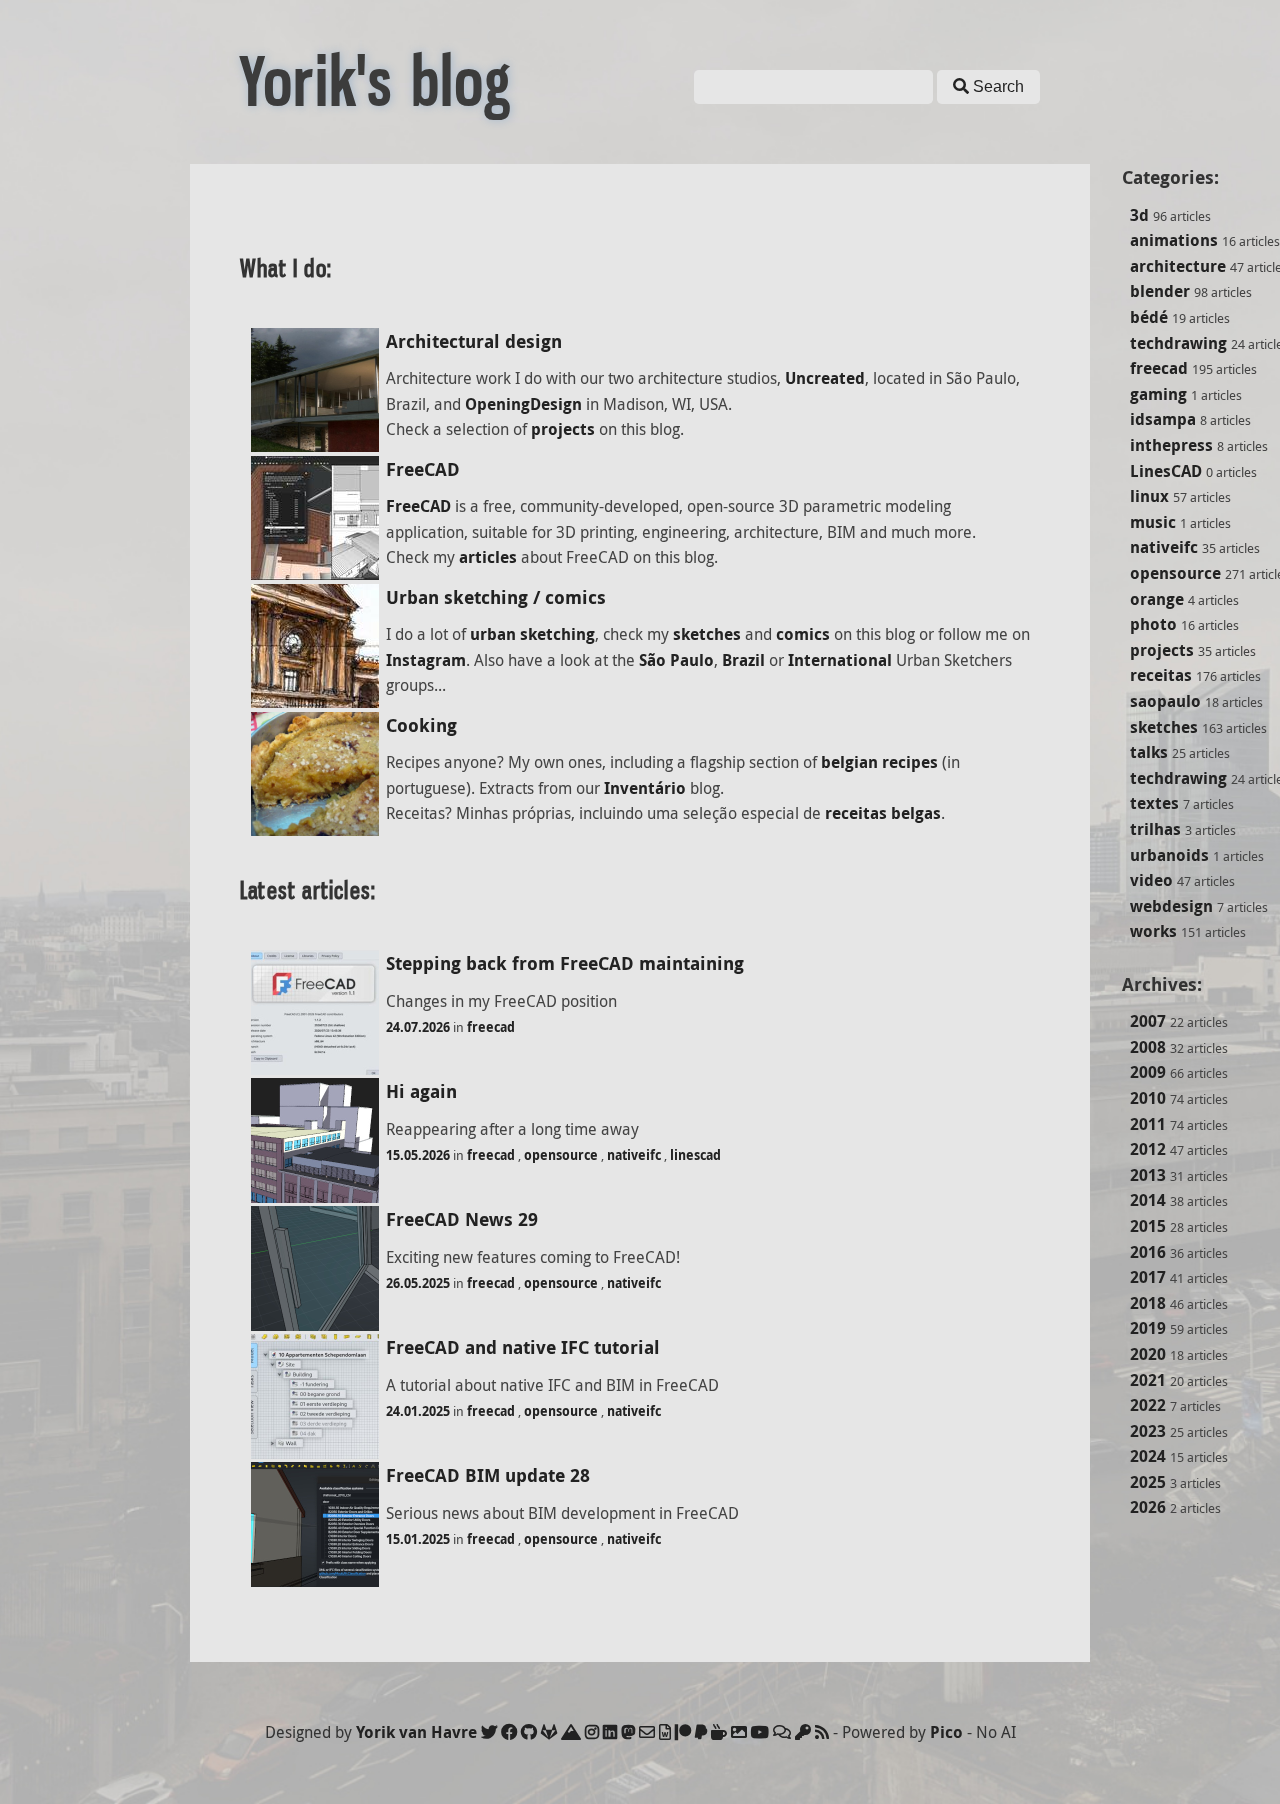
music (1153, 522)
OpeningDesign (523, 404)
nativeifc (1164, 547)
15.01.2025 (418, 1539)
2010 (1148, 1098)
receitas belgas (883, 813)
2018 (1148, 1303)
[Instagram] (592, 1732)
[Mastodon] (628, 1732)
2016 (1148, 1252)
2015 (1148, 1226)
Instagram (426, 660)
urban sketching (532, 634)
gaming (1158, 394)
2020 (1148, 1354)
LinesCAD (1166, 471)
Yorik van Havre (416, 1732)
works (1153, 931)
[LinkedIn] (610, 1732)
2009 (1148, 1072)
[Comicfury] (782, 1732)
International (840, 660)
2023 (1148, 1431)
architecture (1178, 266)
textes (1154, 803)
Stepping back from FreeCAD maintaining (565, 963)
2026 (1148, 1507)
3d (1139, 215)
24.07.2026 (418, 1027)
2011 (1148, 1124)
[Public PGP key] (803, 1732)
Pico (946, 1732)
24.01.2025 (418, 1411)
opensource (1175, 573)
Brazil (743, 660)
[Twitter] (489, 1732)
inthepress (1171, 445)
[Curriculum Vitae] (665, 1732)
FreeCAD (423, 469)
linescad (695, 1155)
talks (1149, 752)
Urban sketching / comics (496, 597)
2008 (1148, 1047)
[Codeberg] (571, 1732)
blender (1160, 291)
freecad (1159, 368)
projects (1162, 650)
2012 (1148, 1149)
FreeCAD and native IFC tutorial (523, 1347)
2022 (1148, 1405)
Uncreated (825, 378)
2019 (1148, 1328)
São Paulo (676, 660)
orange (1157, 599)
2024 (1148, 1456)
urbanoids (1169, 855)
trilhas (1155, 829)
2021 (1148, 1380)
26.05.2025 (418, 1283)
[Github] (529, 1732)
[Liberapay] (701, 1732)
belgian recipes (879, 762)
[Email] (647, 1732)
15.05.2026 (418, 1155)
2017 (1148, 1277)
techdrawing (1178, 343)
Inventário (645, 788)
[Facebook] (509, 1732)
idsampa (1163, 419)
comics (803, 634)
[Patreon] (683, 1732)
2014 (1148, 1200)
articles (488, 557)
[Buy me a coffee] (719, 1732)
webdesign (1171, 906)
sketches (1164, 727)
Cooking (421, 725)
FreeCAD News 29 (462, 1219)
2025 (1148, 1482)
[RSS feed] (822, 1732)
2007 (1148, 1021)
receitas (1161, 675)
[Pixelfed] (739, 1732)
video (1151, 880)
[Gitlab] (549, 1732)
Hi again (421, 1091)
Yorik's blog (376, 82)
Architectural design (474, 341)
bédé (1149, 317)
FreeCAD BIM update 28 (488, 1475)
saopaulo (1165, 701)
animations (1174, 240)
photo (1153, 624)
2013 (1148, 1175)
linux (1149, 496)
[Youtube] (760, 1732)
